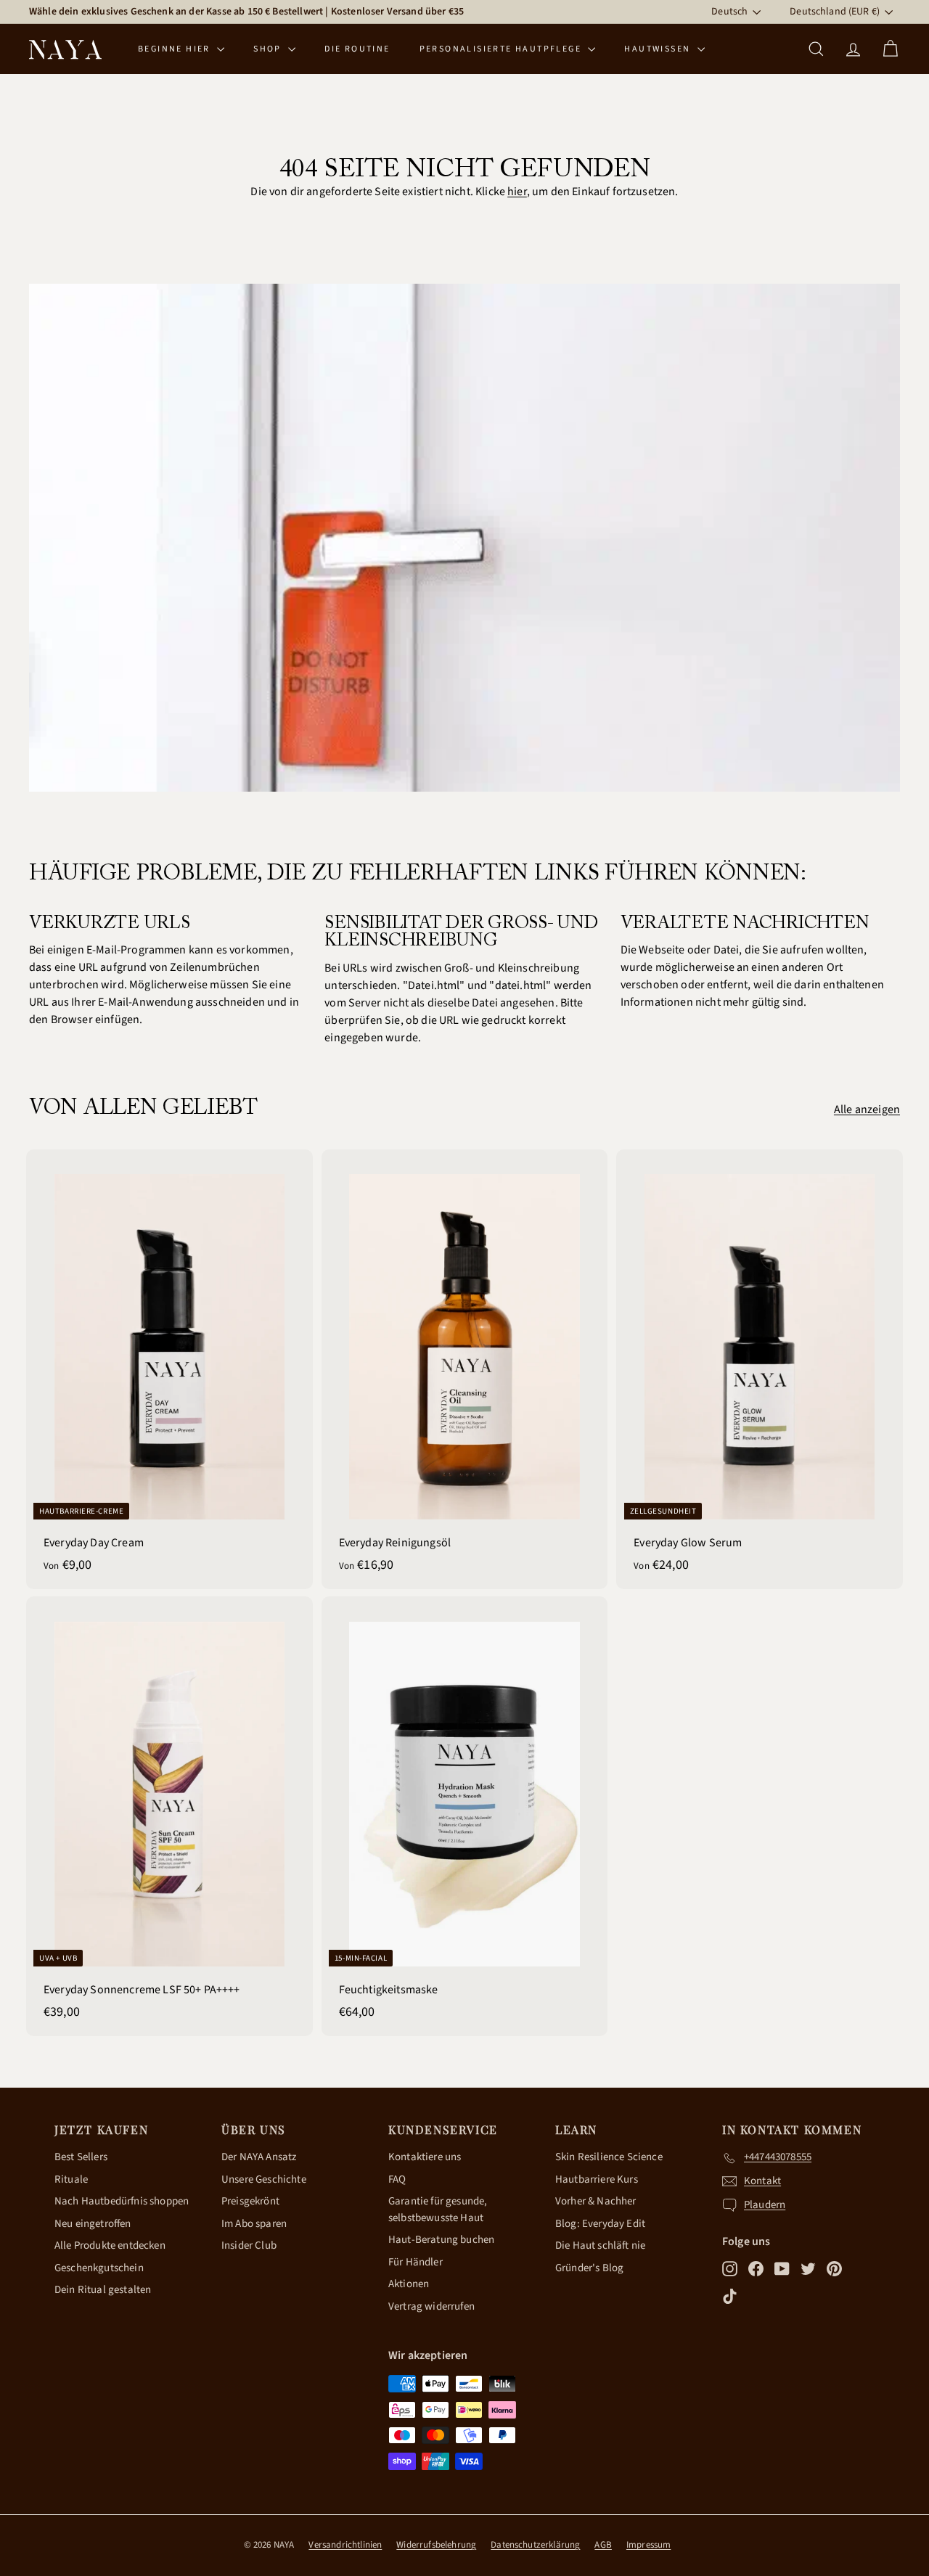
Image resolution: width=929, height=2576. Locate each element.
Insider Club (249, 2245)
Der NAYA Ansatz (259, 2157)
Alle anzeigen (867, 1109)
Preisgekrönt (250, 2201)
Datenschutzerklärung (535, 2545)
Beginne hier (176, 49)
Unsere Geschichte (264, 2179)
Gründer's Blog (589, 2268)
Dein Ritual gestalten (103, 2290)
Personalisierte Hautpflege (502, 49)
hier (517, 192)
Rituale (71, 2179)
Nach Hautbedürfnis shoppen (122, 2201)
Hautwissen (659, 49)
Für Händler (416, 2262)
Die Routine (357, 49)
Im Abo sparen (254, 2224)
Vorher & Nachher (596, 2201)
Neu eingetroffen (93, 2224)
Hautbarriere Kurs (597, 2179)
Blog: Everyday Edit (600, 2224)
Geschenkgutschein (99, 2268)
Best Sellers (81, 2157)
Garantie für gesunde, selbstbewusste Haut (438, 2210)
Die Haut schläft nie (600, 2245)
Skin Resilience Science (609, 2157)
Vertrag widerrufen (431, 2306)
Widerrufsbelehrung (436, 2545)
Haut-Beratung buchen (441, 2240)
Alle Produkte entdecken (110, 2245)
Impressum (648, 2545)
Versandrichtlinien (345, 2545)
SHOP (269, 49)
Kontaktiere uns (425, 2157)
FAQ (397, 2179)
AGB (603, 2545)
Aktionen (409, 2284)
